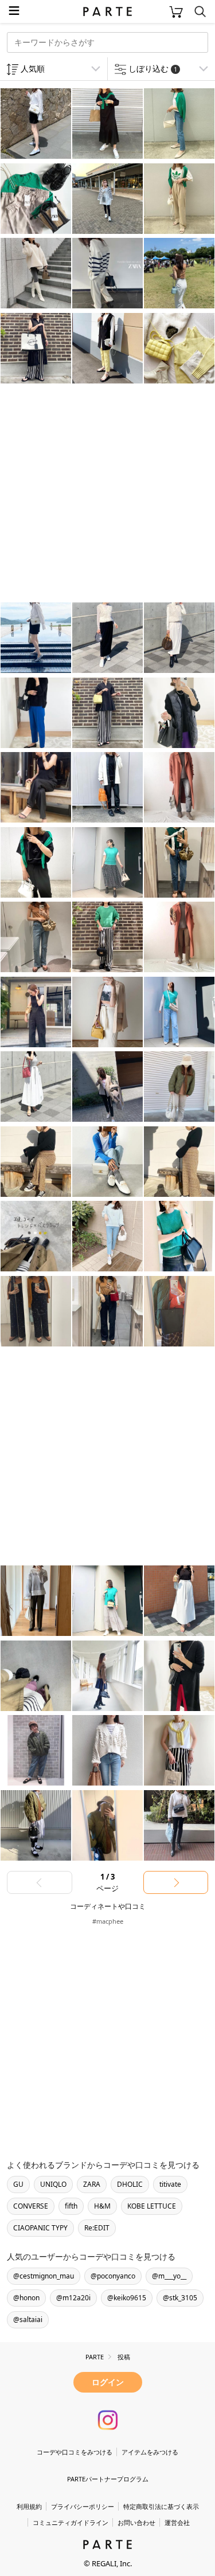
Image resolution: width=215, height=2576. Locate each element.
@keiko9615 (127, 2298)
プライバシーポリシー (83, 2506)
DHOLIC (130, 2184)
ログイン (108, 2382)
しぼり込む (153, 68)
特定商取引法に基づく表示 (161, 2506)
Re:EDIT (97, 2228)
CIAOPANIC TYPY (40, 2228)
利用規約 (29, 2506)
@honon (26, 2298)
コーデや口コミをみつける (75, 2452)
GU (18, 2184)
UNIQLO (53, 2184)
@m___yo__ (169, 2276)
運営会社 (177, 2522)
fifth (71, 2206)
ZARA (92, 2184)
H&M (102, 2206)
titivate (170, 2184)
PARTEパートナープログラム (108, 2479)
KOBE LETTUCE (152, 2206)
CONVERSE (31, 2206)
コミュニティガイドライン (71, 2522)
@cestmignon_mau (44, 2276)
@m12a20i (73, 2298)
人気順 (33, 68)
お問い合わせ (136, 2522)
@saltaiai (28, 2319)
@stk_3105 (180, 2298)
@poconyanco (113, 2276)
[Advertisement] (107, 494)
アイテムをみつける (150, 2452)
